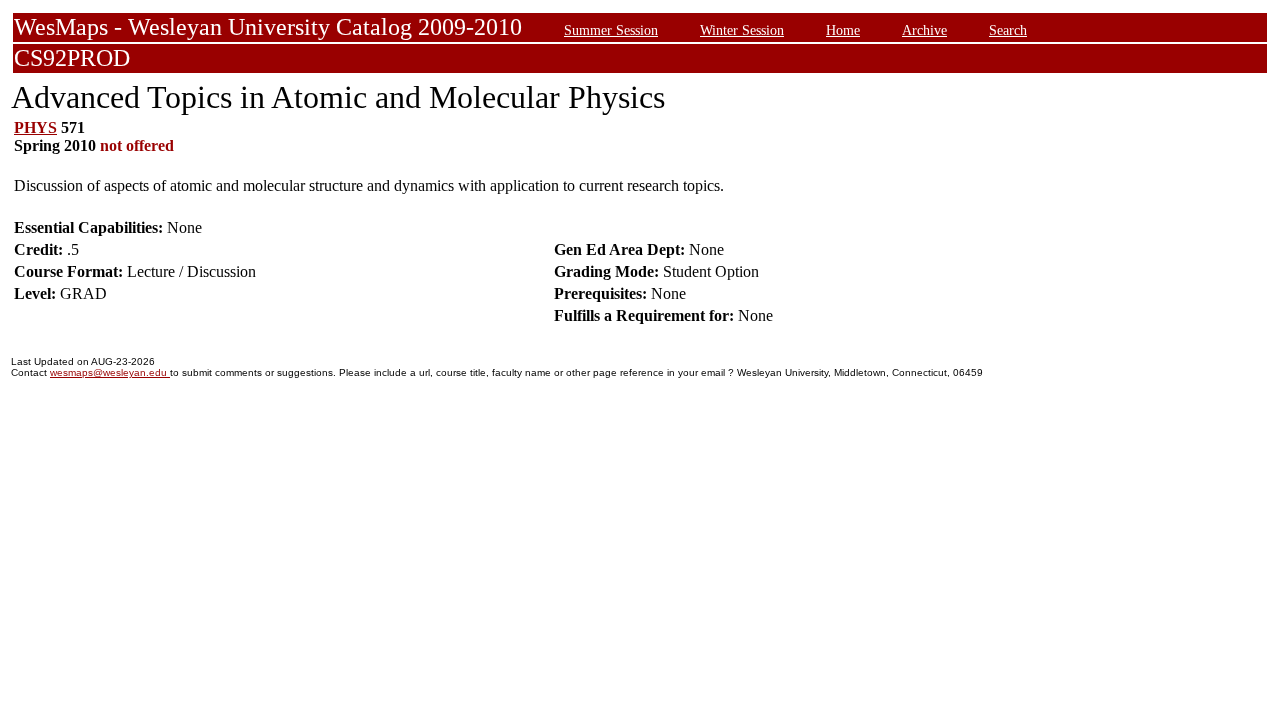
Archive (924, 30)
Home (843, 30)
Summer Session (611, 30)
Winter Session (742, 30)
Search (1008, 30)
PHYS (35, 127)
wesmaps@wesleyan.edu (110, 372)
